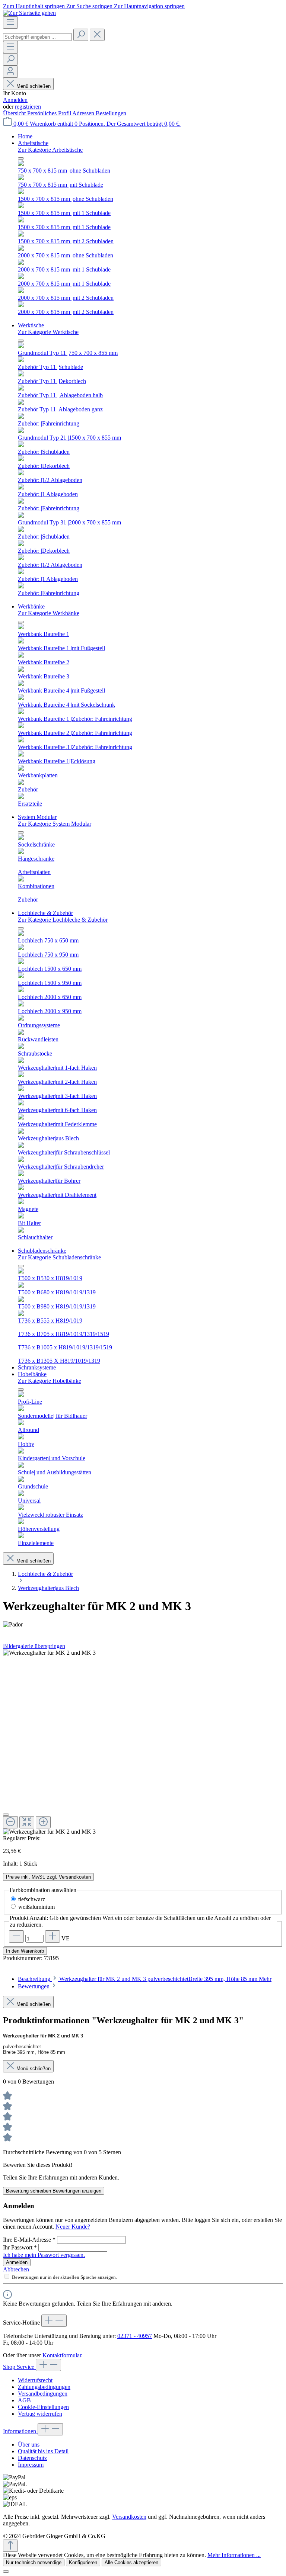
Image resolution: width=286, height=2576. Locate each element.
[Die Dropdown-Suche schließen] (97, 35)
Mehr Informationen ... (234, 2555)
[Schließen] (6, 1815)
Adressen (84, 113)
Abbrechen (16, 2269)
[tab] (145, 1979)
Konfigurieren (83, 2562)
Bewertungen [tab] (34, 1986)
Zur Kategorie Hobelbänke (50, 1381)
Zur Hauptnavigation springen (149, 6)
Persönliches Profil (50, 113)
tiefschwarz (32, 1899)
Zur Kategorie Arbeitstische (50, 150)
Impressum (31, 2465)
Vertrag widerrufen (40, 2414)
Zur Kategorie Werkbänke (49, 613)
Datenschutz (32, 2458)
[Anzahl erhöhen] (53, 1936)
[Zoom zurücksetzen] (27, 1822)
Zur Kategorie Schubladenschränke (59, 1257)
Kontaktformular (62, 2355)
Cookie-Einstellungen (43, 2407)
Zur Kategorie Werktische (48, 332)
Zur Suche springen (90, 6)
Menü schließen (34, 86)
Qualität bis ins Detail (43, 2451)
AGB (24, 2400)
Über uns (29, 2445)
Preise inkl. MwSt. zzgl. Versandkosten (48, 1877)
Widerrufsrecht (35, 2380)
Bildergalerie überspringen (34, 1646)
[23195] (49, 1653)
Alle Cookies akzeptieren (131, 2562)
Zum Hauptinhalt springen (35, 6)
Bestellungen (111, 113)
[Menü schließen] (21, 158)
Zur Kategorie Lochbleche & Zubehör (63, 920)
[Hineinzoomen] (43, 1822)
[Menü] (10, 23)
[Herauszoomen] (10, 1822)
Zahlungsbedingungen (44, 2387)
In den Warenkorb (25, 1951)
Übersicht (15, 113)
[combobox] (37, 37)
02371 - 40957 (135, 2336)
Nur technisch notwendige (34, 2562)
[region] (143, 1742)
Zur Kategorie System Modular (55, 824)
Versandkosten (129, 2517)
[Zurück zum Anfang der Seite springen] (10, 2546)
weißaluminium (36, 1907)
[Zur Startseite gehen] (29, 13)
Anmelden (15, 100)
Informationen (20, 2431)
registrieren (28, 107)
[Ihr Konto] (10, 72)
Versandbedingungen (43, 2394)
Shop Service (19, 2367)
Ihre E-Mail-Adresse (29, 2240)
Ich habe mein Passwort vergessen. (44, 2255)
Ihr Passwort (20, 2247)
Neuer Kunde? (73, 2227)
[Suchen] (81, 35)
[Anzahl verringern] (16, 1936)
